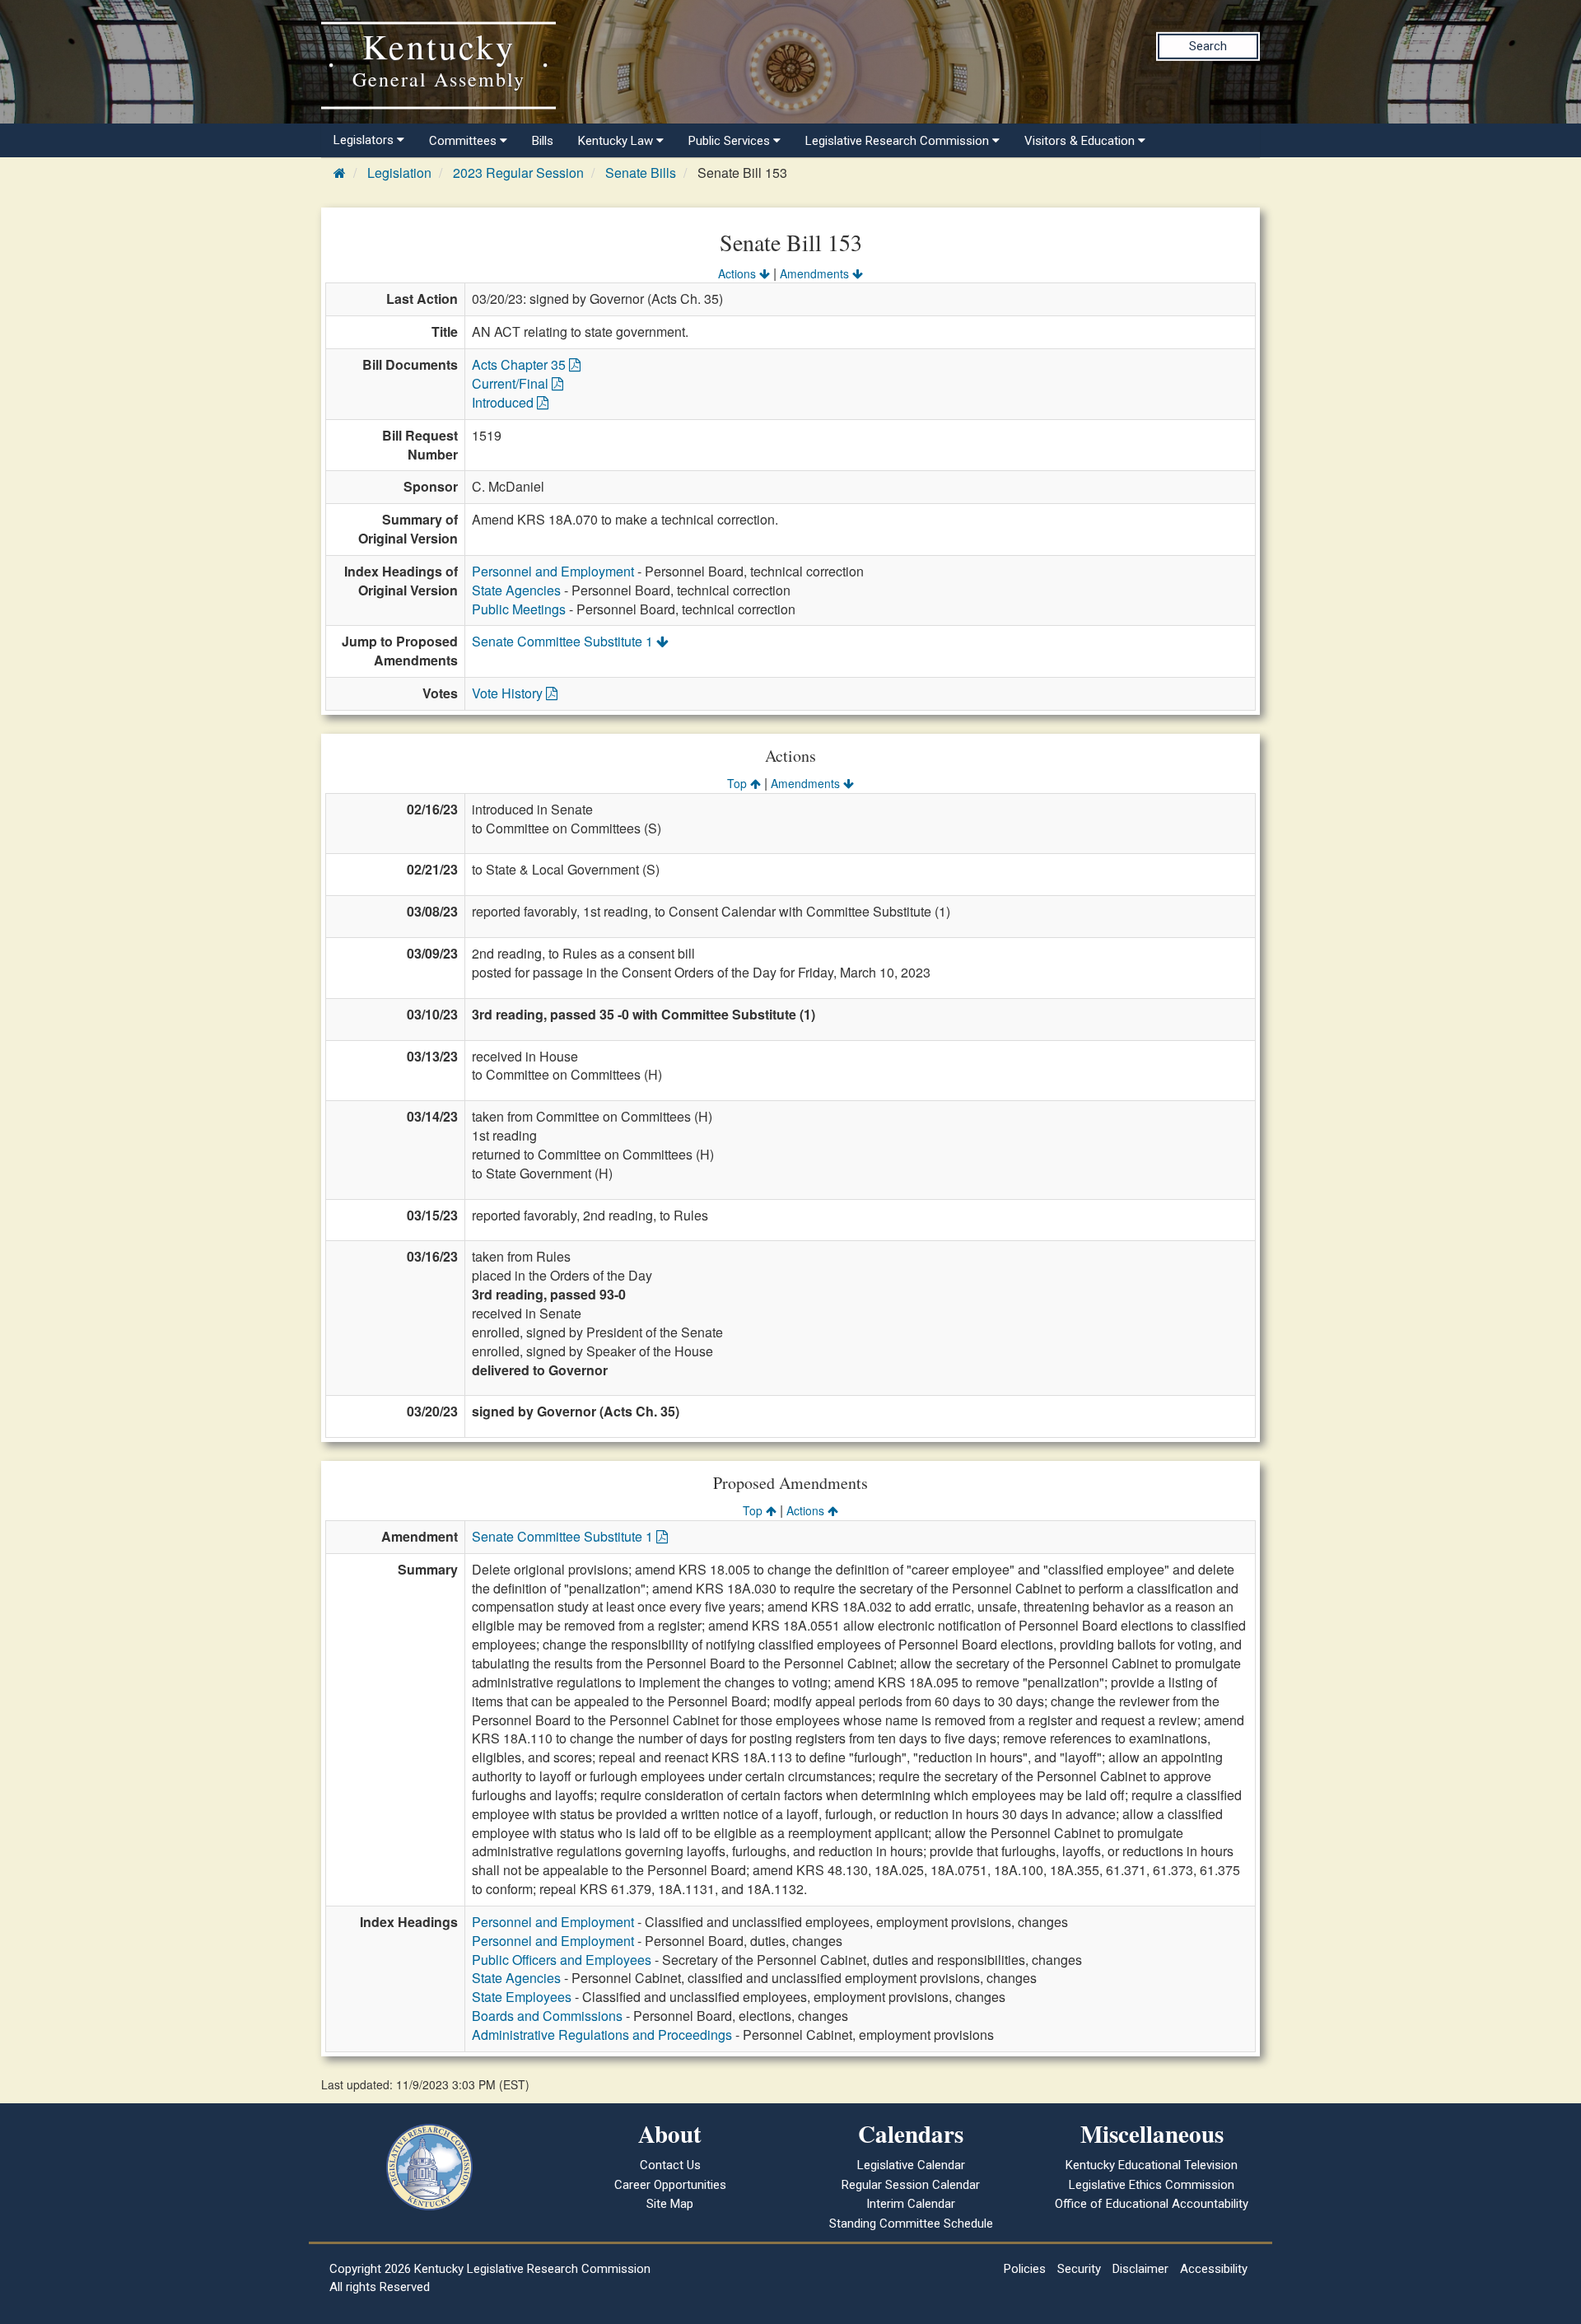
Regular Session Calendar (911, 2185)
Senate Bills (641, 173)
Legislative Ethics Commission (1152, 2185)
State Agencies (516, 590)
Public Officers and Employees (562, 1960)
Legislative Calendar (911, 2165)
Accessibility (1214, 2269)
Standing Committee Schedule (911, 2224)
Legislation (399, 173)
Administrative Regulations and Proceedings (602, 2035)
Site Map (670, 2204)
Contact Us (670, 2165)
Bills (543, 141)
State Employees (522, 1997)
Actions (739, 273)
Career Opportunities (670, 2185)
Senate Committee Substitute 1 (564, 641)
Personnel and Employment (553, 571)
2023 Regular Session (518, 173)
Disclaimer (1140, 2269)
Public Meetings (519, 609)
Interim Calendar (911, 2204)
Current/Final (512, 383)
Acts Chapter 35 (520, 364)
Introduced (504, 402)
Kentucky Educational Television (1152, 2165)
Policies (1025, 2269)
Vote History (509, 693)
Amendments (816, 273)
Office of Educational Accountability (1152, 2204)
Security (1079, 2269)
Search (1208, 46)
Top (739, 783)
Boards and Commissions (547, 2016)
